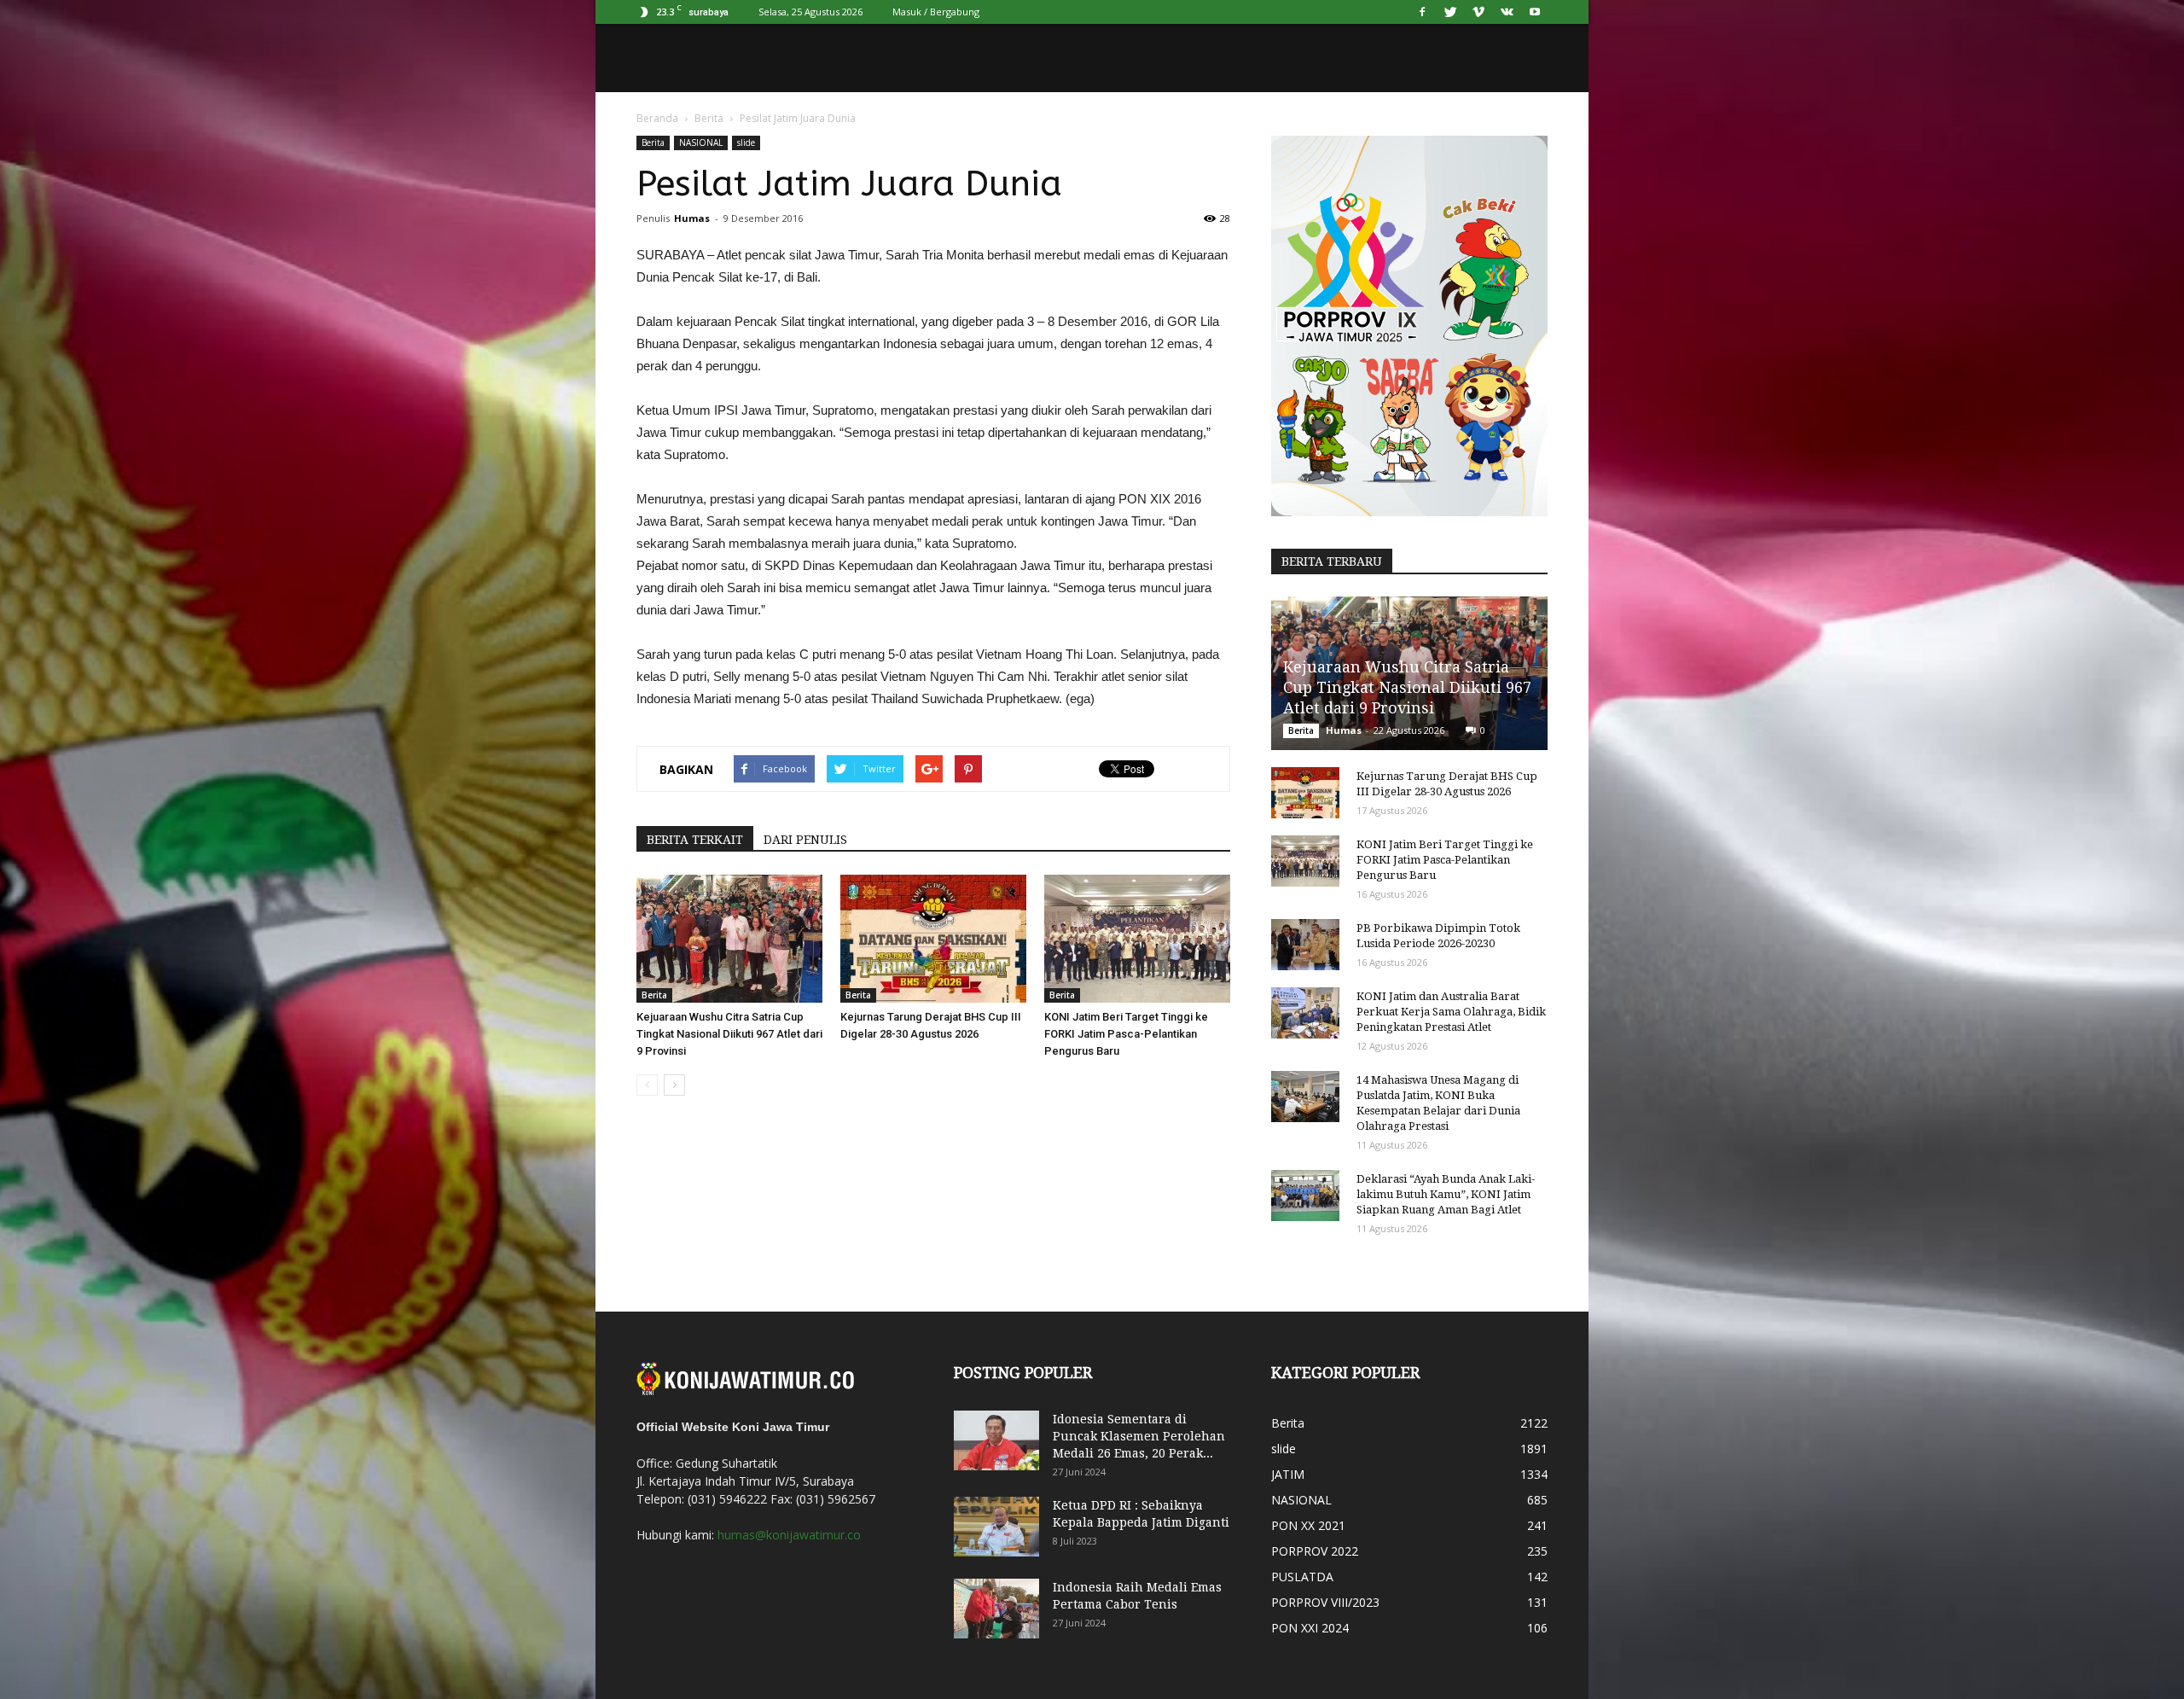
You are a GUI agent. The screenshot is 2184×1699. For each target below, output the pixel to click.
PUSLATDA (1302, 1577)
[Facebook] (1422, 12)
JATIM (1288, 1474)
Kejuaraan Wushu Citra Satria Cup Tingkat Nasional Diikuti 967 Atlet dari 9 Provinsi (729, 1034)
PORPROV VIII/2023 (1325, 1602)
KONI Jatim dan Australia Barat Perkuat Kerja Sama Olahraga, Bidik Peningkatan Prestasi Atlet (1451, 1012)
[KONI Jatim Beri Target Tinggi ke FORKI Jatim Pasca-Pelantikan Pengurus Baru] (1137, 939)
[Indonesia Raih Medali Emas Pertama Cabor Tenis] (996, 1609)
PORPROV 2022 (1315, 1551)
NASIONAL (701, 143)
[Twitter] (1450, 12)
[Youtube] (1535, 12)
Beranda (657, 118)
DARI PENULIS (805, 840)
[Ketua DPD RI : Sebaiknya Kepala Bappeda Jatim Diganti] (996, 1527)
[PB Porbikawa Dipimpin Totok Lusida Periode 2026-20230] (1305, 945)
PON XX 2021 (1308, 1525)
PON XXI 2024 (1310, 1628)
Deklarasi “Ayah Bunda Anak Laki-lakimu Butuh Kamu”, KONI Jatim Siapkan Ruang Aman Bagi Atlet (1446, 1194)
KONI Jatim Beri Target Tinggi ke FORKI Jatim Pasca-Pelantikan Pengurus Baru (1126, 1034)
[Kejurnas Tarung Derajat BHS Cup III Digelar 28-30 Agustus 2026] (933, 939)
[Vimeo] (1478, 12)
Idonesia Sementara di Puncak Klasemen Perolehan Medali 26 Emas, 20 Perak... (1139, 1436)
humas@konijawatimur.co (789, 1535)
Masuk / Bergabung (936, 12)
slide (746, 143)
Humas (692, 218)
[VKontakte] (1507, 12)
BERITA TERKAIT (695, 840)
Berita (709, 118)
